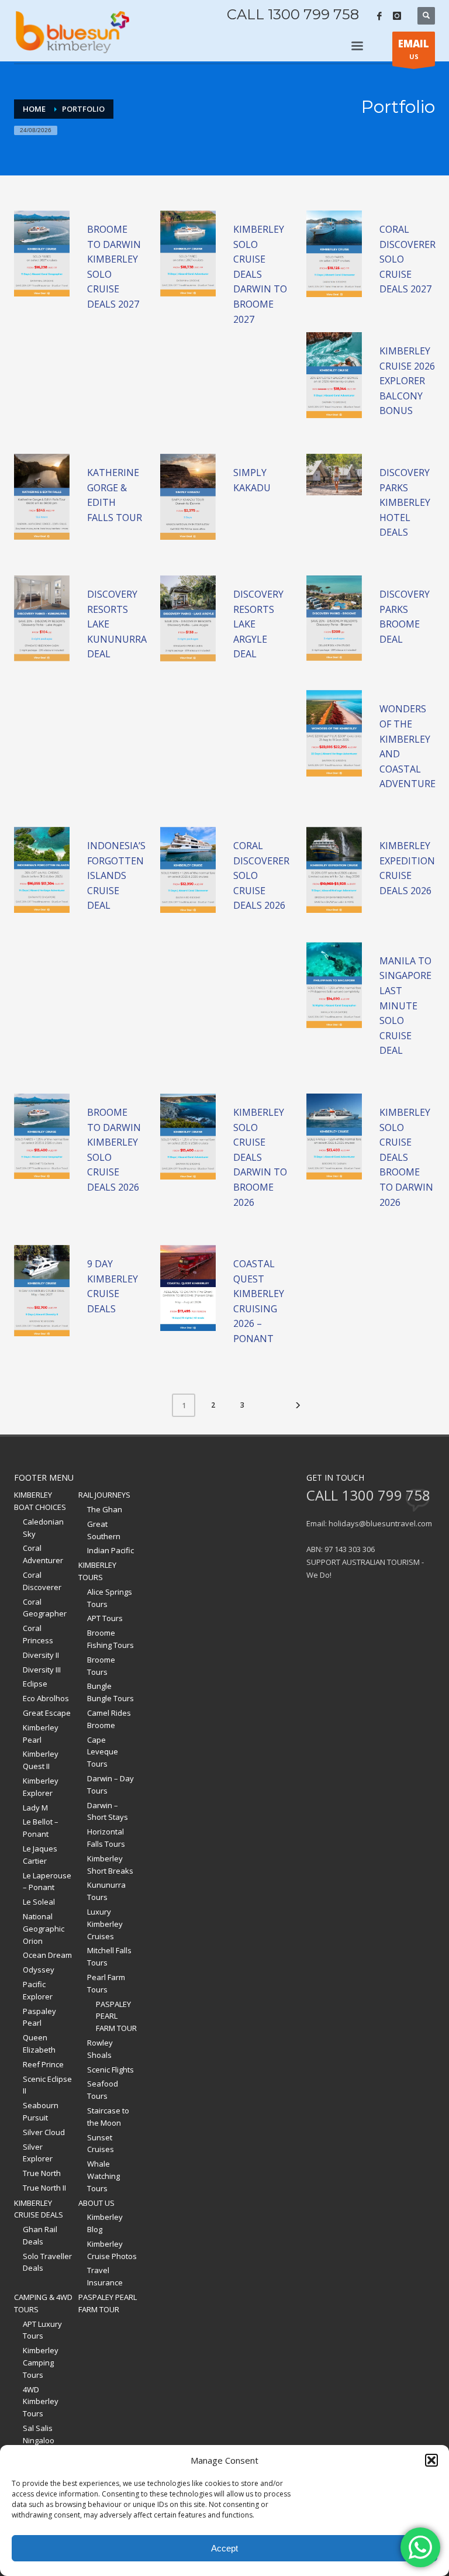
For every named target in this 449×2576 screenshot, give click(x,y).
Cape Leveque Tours (103, 1752)
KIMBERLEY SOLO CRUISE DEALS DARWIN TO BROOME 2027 (260, 274)
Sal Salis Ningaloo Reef (39, 2440)
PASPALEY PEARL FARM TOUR (116, 2016)
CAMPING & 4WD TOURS (43, 2303)
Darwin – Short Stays (108, 1811)
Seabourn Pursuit (41, 2111)
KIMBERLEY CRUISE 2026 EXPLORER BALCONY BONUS (407, 381)
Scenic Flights (110, 2070)
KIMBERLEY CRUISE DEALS (39, 2209)
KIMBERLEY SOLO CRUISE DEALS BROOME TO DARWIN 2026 (406, 1157)
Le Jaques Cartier (40, 1855)
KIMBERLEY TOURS (97, 1571)
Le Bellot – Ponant (41, 1828)
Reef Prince (43, 2064)
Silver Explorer (38, 2153)
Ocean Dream (47, 1955)
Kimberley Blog (105, 2223)
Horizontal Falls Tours (106, 1838)
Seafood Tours (103, 2090)
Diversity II (41, 1655)
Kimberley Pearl (41, 1734)
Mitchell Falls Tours (109, 1956)
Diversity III (42, 1670)
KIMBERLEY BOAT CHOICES (40, 1501)
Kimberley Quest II (41, 1760)
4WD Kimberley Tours (41, 2402)
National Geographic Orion (44, 1929)
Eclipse (35, 1684)
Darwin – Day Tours (110, 1784)
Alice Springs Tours (110, 1598)
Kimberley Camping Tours (41, 2363)
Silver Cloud (44, 2132)
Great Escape (47, 1713)
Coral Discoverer (42, 1581)
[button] (431, 2460)
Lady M (35, 1808)
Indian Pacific (110, 1550)
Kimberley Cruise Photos (112, 2250)
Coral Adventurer (43, 1554)
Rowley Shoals (100, 2049)
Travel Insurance (105, 2276)
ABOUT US (96, 2203)
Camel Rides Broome (109, 1719)
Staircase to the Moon (108, 2117)
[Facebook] (379, 16)
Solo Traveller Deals (47, 2262)
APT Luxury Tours (42, 2330)
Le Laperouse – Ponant (47, 1882)
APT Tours (105, 1618)
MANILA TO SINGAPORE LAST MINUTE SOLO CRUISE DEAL (405, 1006)
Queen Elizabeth (39, 2044)
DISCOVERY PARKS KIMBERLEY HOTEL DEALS (405, 502)
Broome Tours (101, 1666)
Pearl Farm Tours (106, 1983)
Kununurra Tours (106, 1891)
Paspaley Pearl (39, 2017)
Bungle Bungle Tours (110, 1692)
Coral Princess (38, 1634)
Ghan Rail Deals (40, 2235)
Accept (224, 2548)
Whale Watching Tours (103, 2176)
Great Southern (104, 1530)
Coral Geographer (45, 1608)
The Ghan (105, 1509)
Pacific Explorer (38, 1990)
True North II (44, 2188)
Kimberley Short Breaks (110, 1865)
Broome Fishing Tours (110, 1639)
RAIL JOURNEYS (104, 1495)
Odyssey (39, 1970)
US (414, 49)
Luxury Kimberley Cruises (105, 1924)
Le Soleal (39, 1902)
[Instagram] (397, 16)
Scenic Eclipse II (47, 2085)
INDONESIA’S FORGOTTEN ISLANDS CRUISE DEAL (116, 875)
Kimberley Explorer (41, 1787)
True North (42, 2173)
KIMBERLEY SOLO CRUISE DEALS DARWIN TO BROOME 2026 (260, 1157)
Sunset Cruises (101, 2144)
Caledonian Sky (43, 1528)
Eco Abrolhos (46, 1698)
